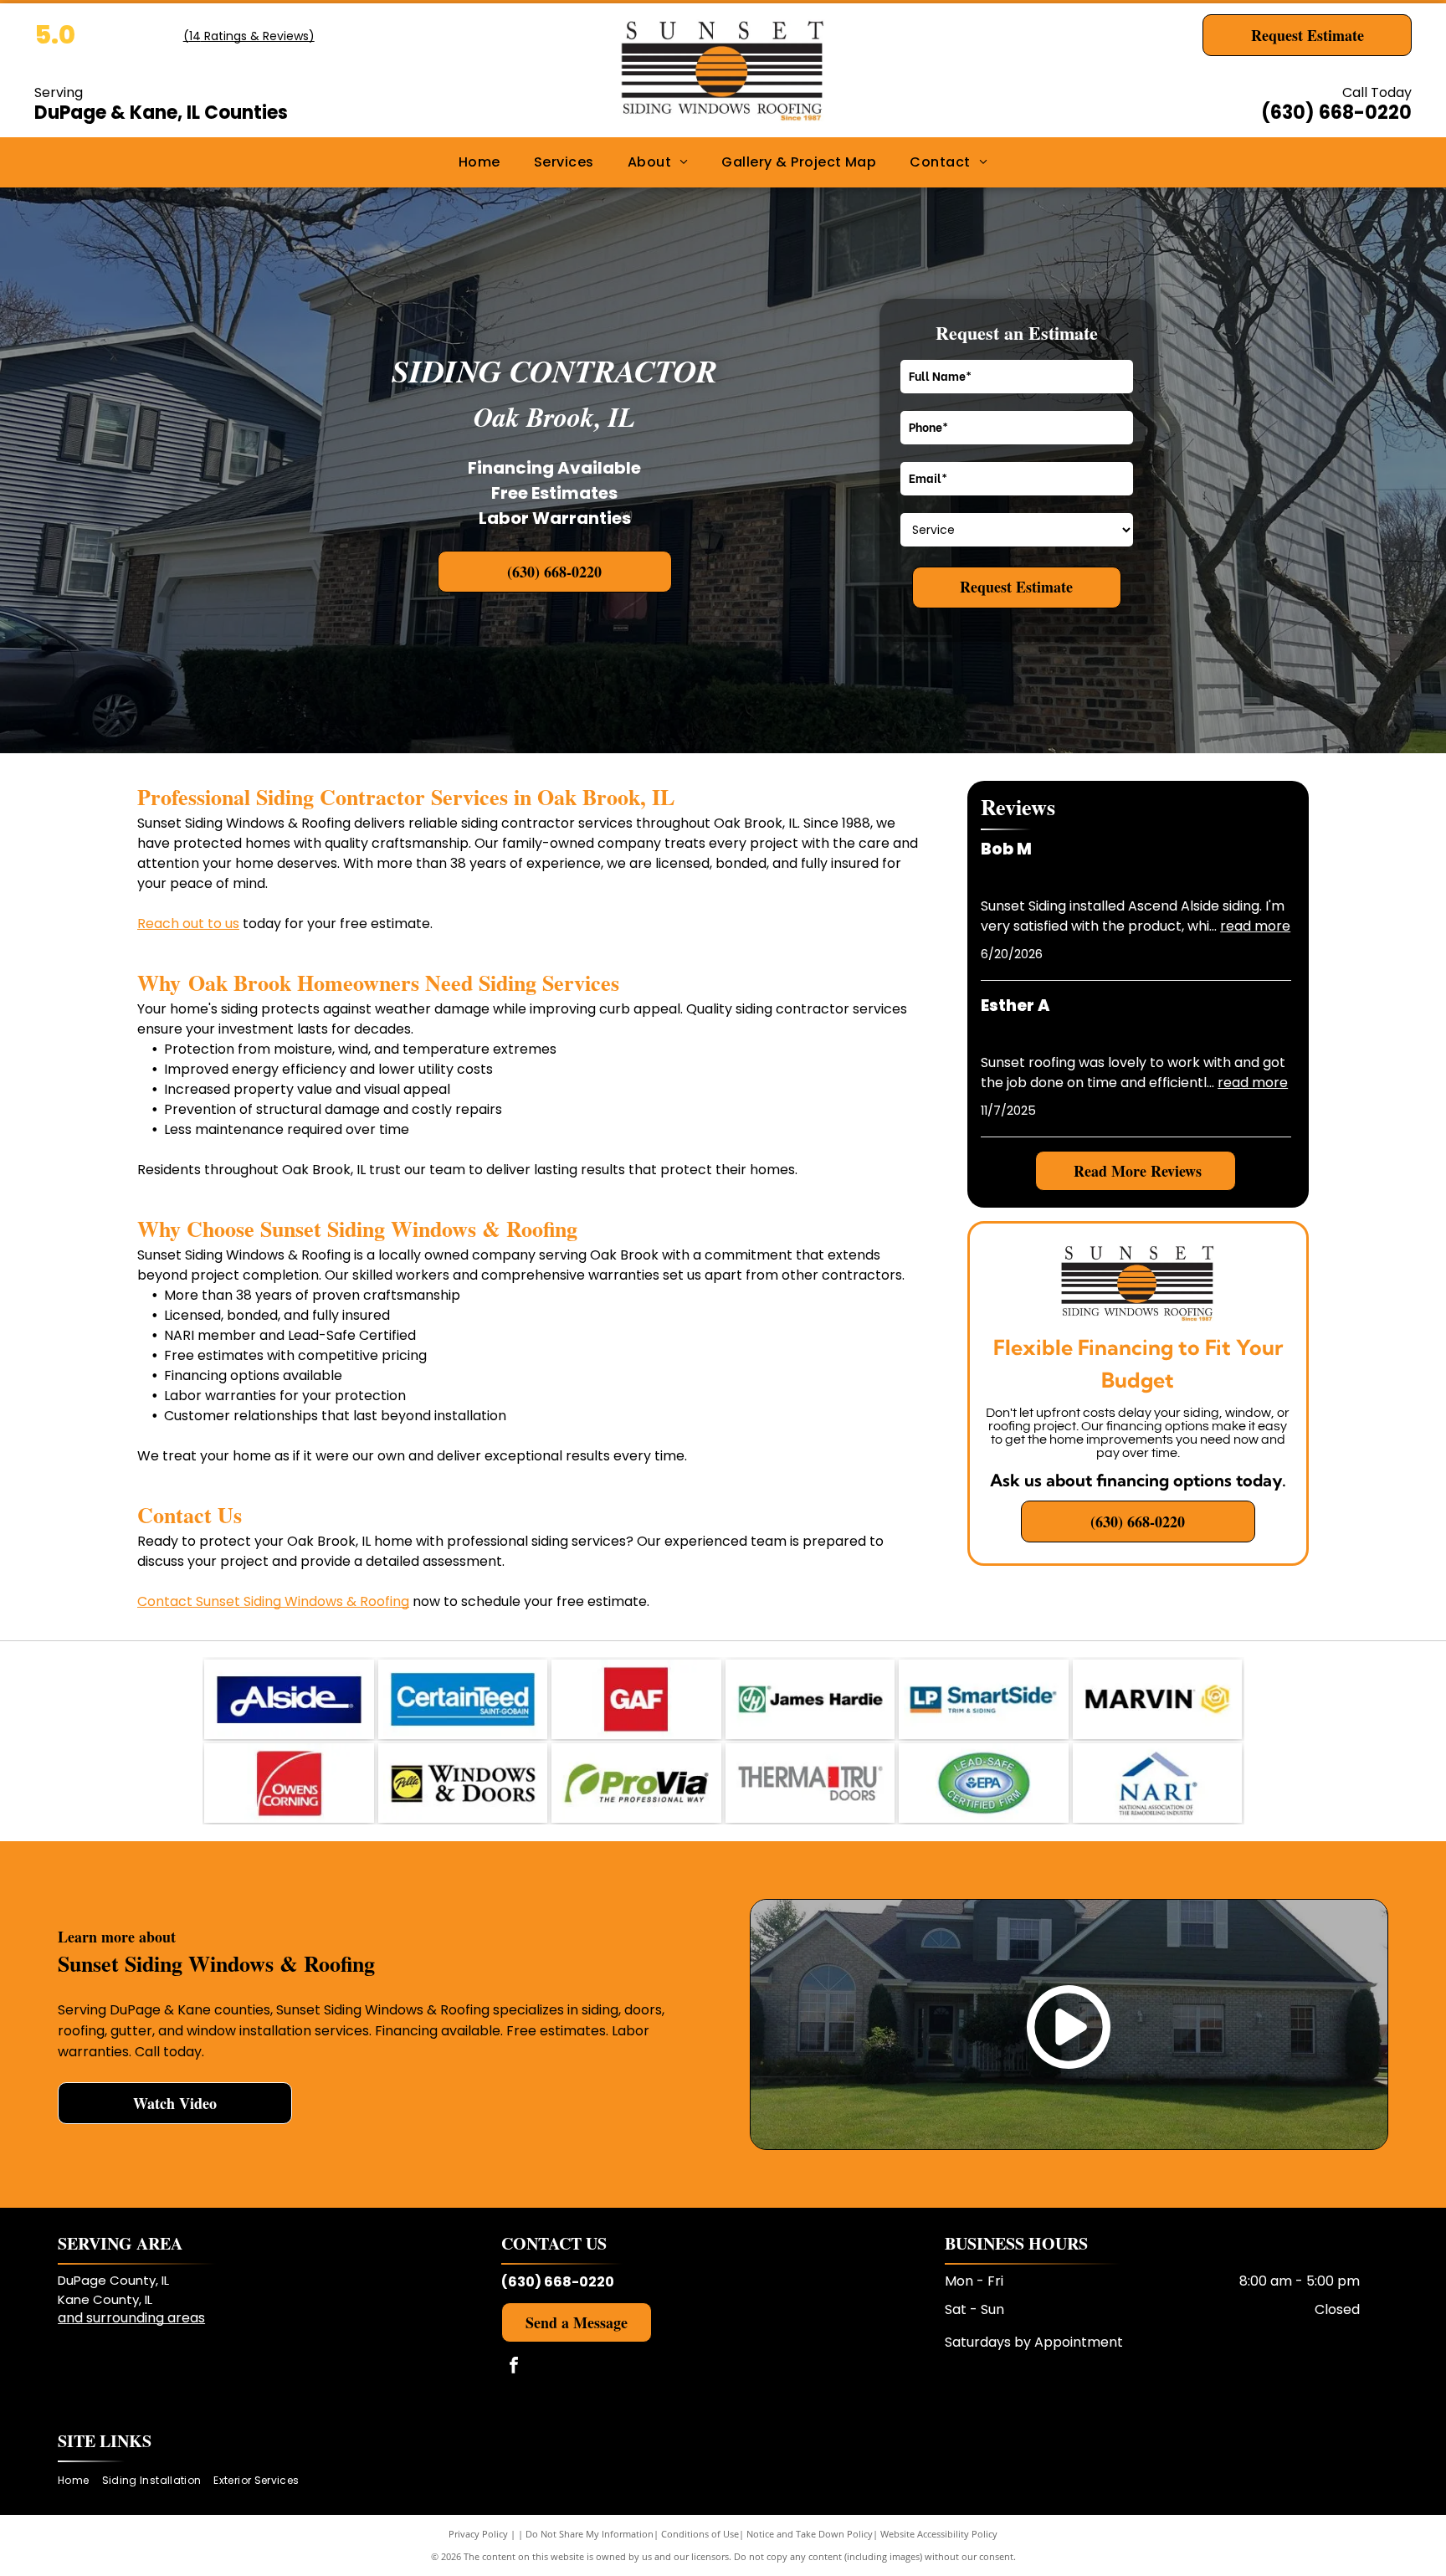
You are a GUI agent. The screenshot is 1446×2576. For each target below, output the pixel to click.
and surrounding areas (131, 2318)
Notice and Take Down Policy (810, 2534)
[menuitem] (479, 162)
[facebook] (514, 2367)
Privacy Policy (478, 2534)
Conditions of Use (700, 2534)
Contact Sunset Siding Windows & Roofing (273, 1601)
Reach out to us (188, 924)
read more (1255, 926)
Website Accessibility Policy (939, 2534)
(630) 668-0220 (1336, 113)
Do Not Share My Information (590, 2534)
